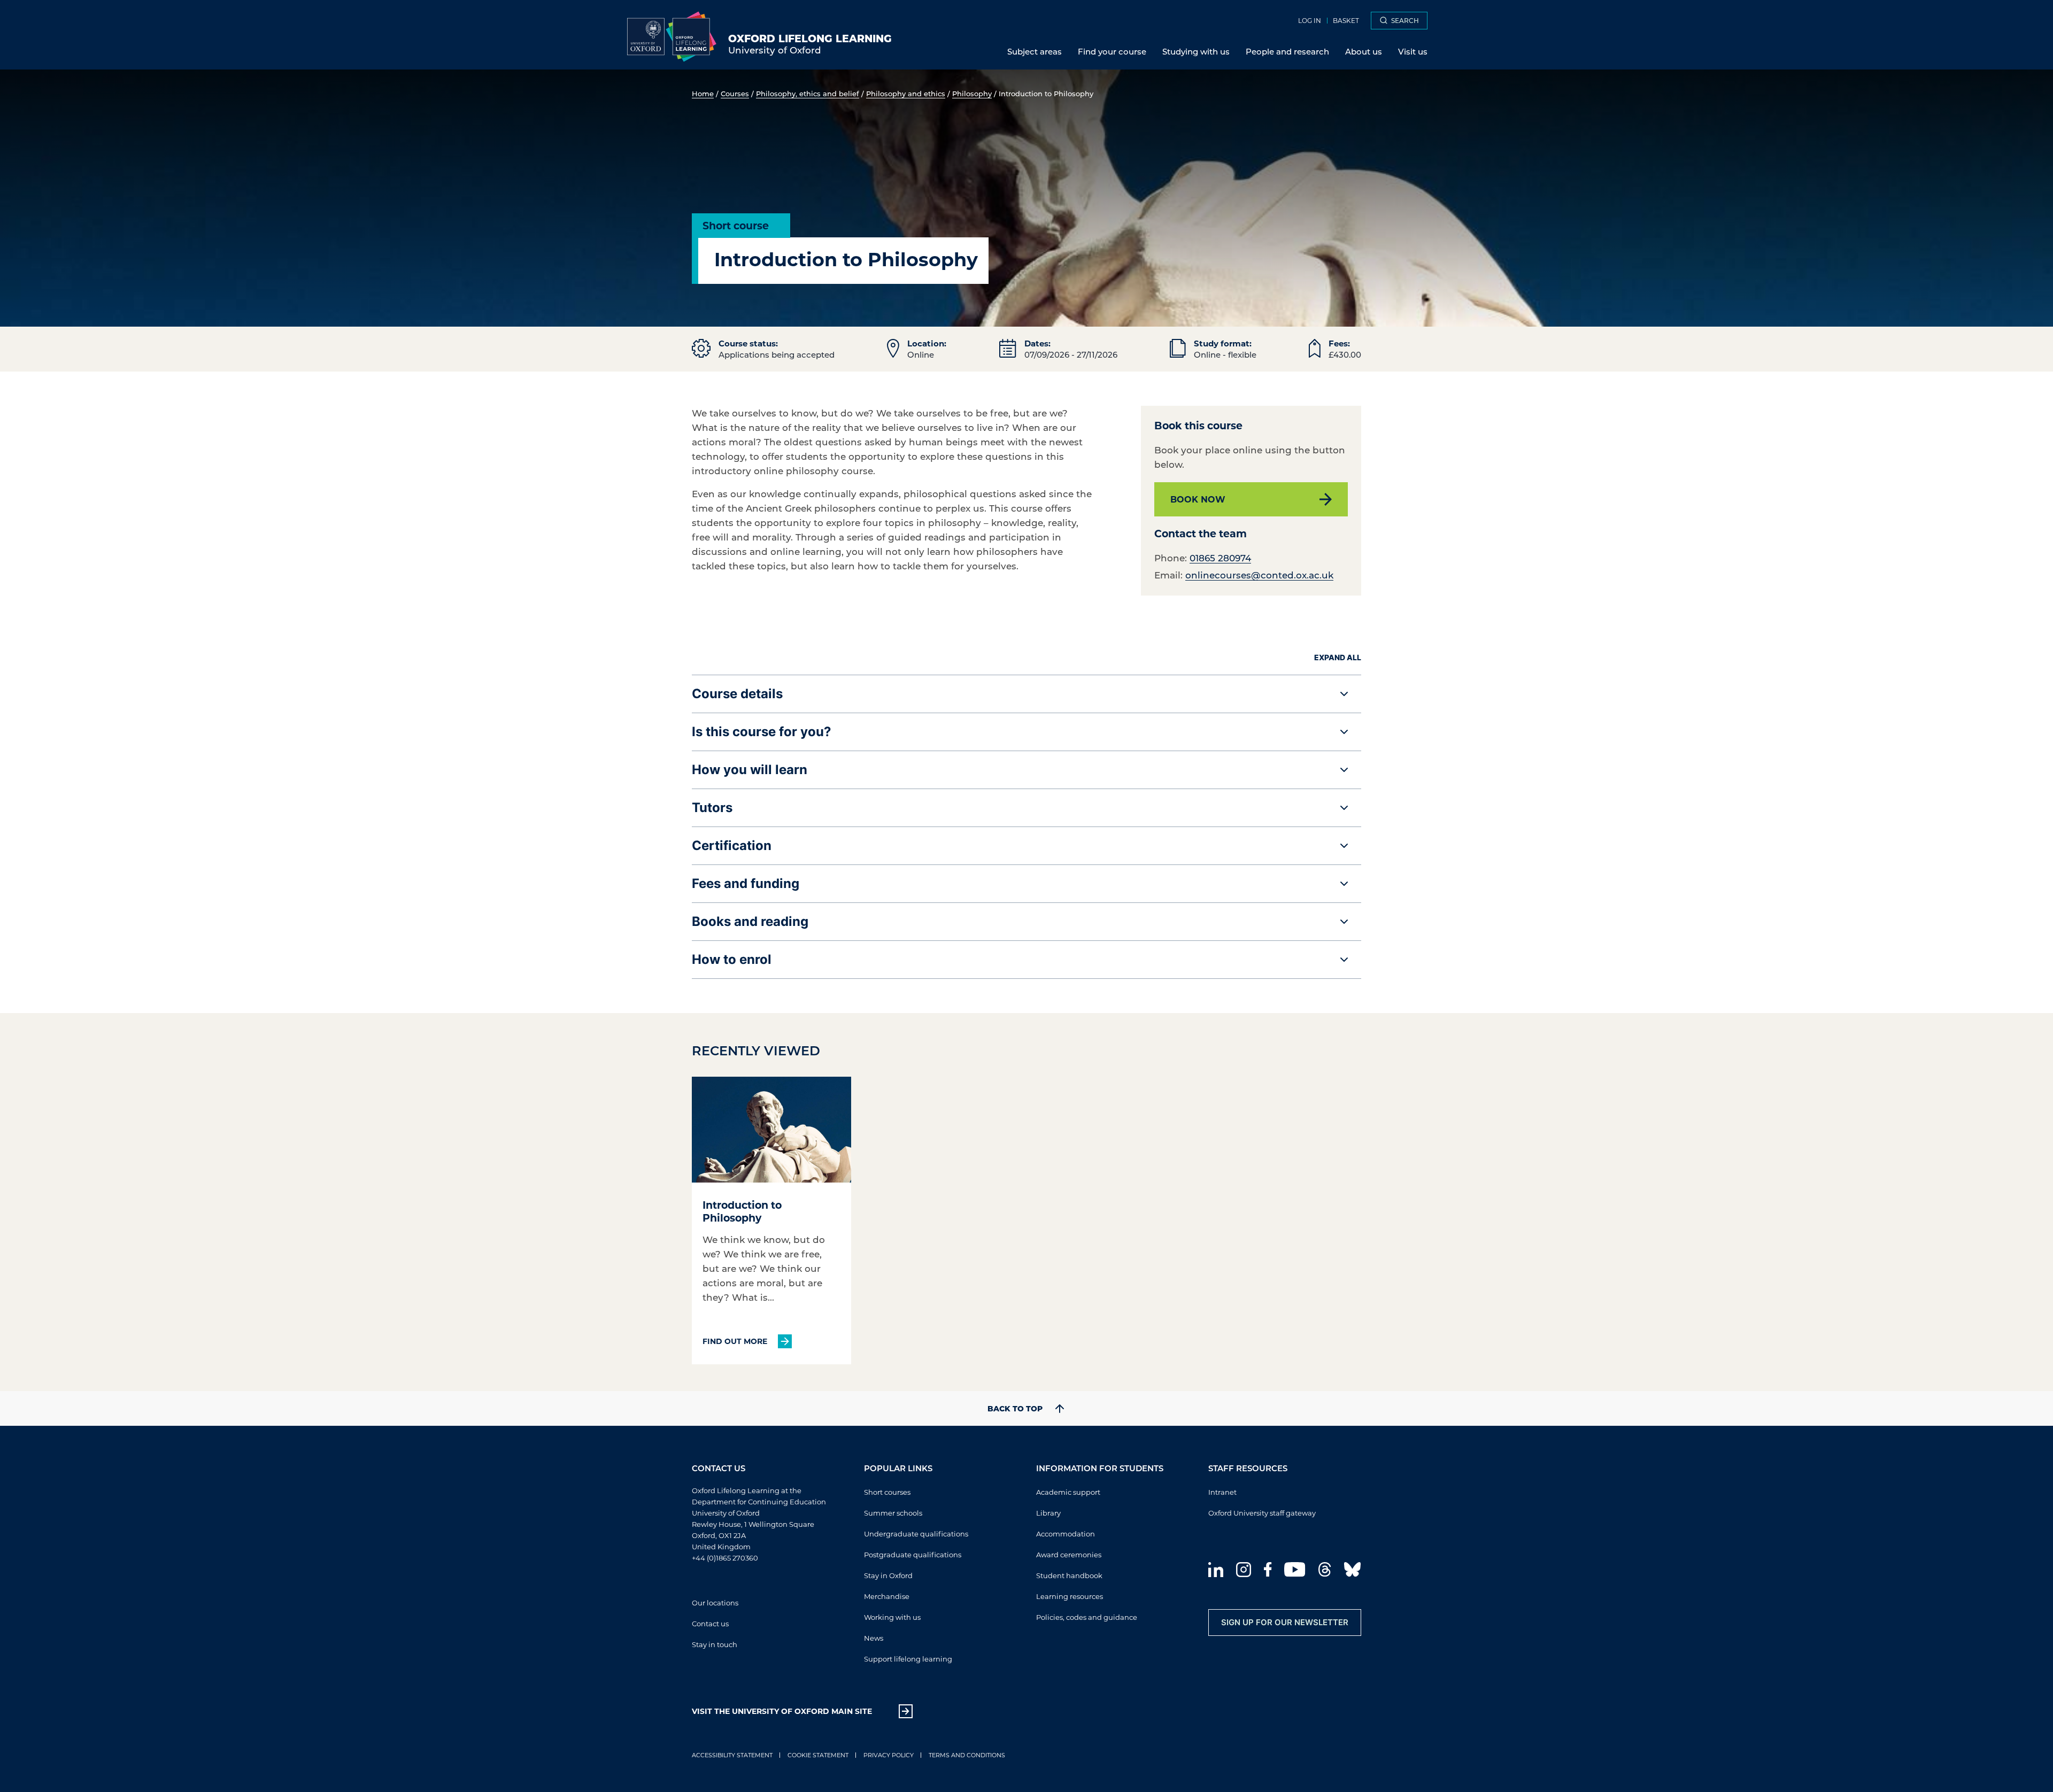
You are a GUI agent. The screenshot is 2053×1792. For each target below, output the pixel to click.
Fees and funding (746, 883)
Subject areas (1035, 51)
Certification (732, 845)
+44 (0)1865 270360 (725, 1558)
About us (1364, 51)
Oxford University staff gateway (1262, 1513)
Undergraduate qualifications (916, 1534)
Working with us (892, 1617)
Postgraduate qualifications (913, 1554)
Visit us (1413, 51)
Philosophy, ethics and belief (808, 93)
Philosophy (972, 93)
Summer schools (893, 1513)
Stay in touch (715, 1644)
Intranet (1222, 1492)
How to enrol (732, 959)
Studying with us (1196, 51)
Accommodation (1066, 1534)
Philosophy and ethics (906, 93)
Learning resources (1070, 1596)
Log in (1310, 20)
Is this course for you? (762, 732)
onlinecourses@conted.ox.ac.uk (1259, 575)
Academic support (1068, 1492)
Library (1048, 1513)
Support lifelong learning (908, 1659)
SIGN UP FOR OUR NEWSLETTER (1285, 1622)
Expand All (1338, 657)
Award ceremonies (1069, 1554)
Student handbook (1069, 1575)
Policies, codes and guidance (1087, 1617)
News (874, 1638)
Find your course (1112, 51)
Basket (1346, 20)
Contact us (710, 1623)
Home (703, 93)
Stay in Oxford (888, 1575)
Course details (737, 694)
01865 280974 (1220, 558)
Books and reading (750, 921)
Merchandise (887, 1596)
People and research (1287, 51)
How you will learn (750, 770)
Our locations (715, 1602)
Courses (735, 93)
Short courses (887, 1492)
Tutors (712, 808)
